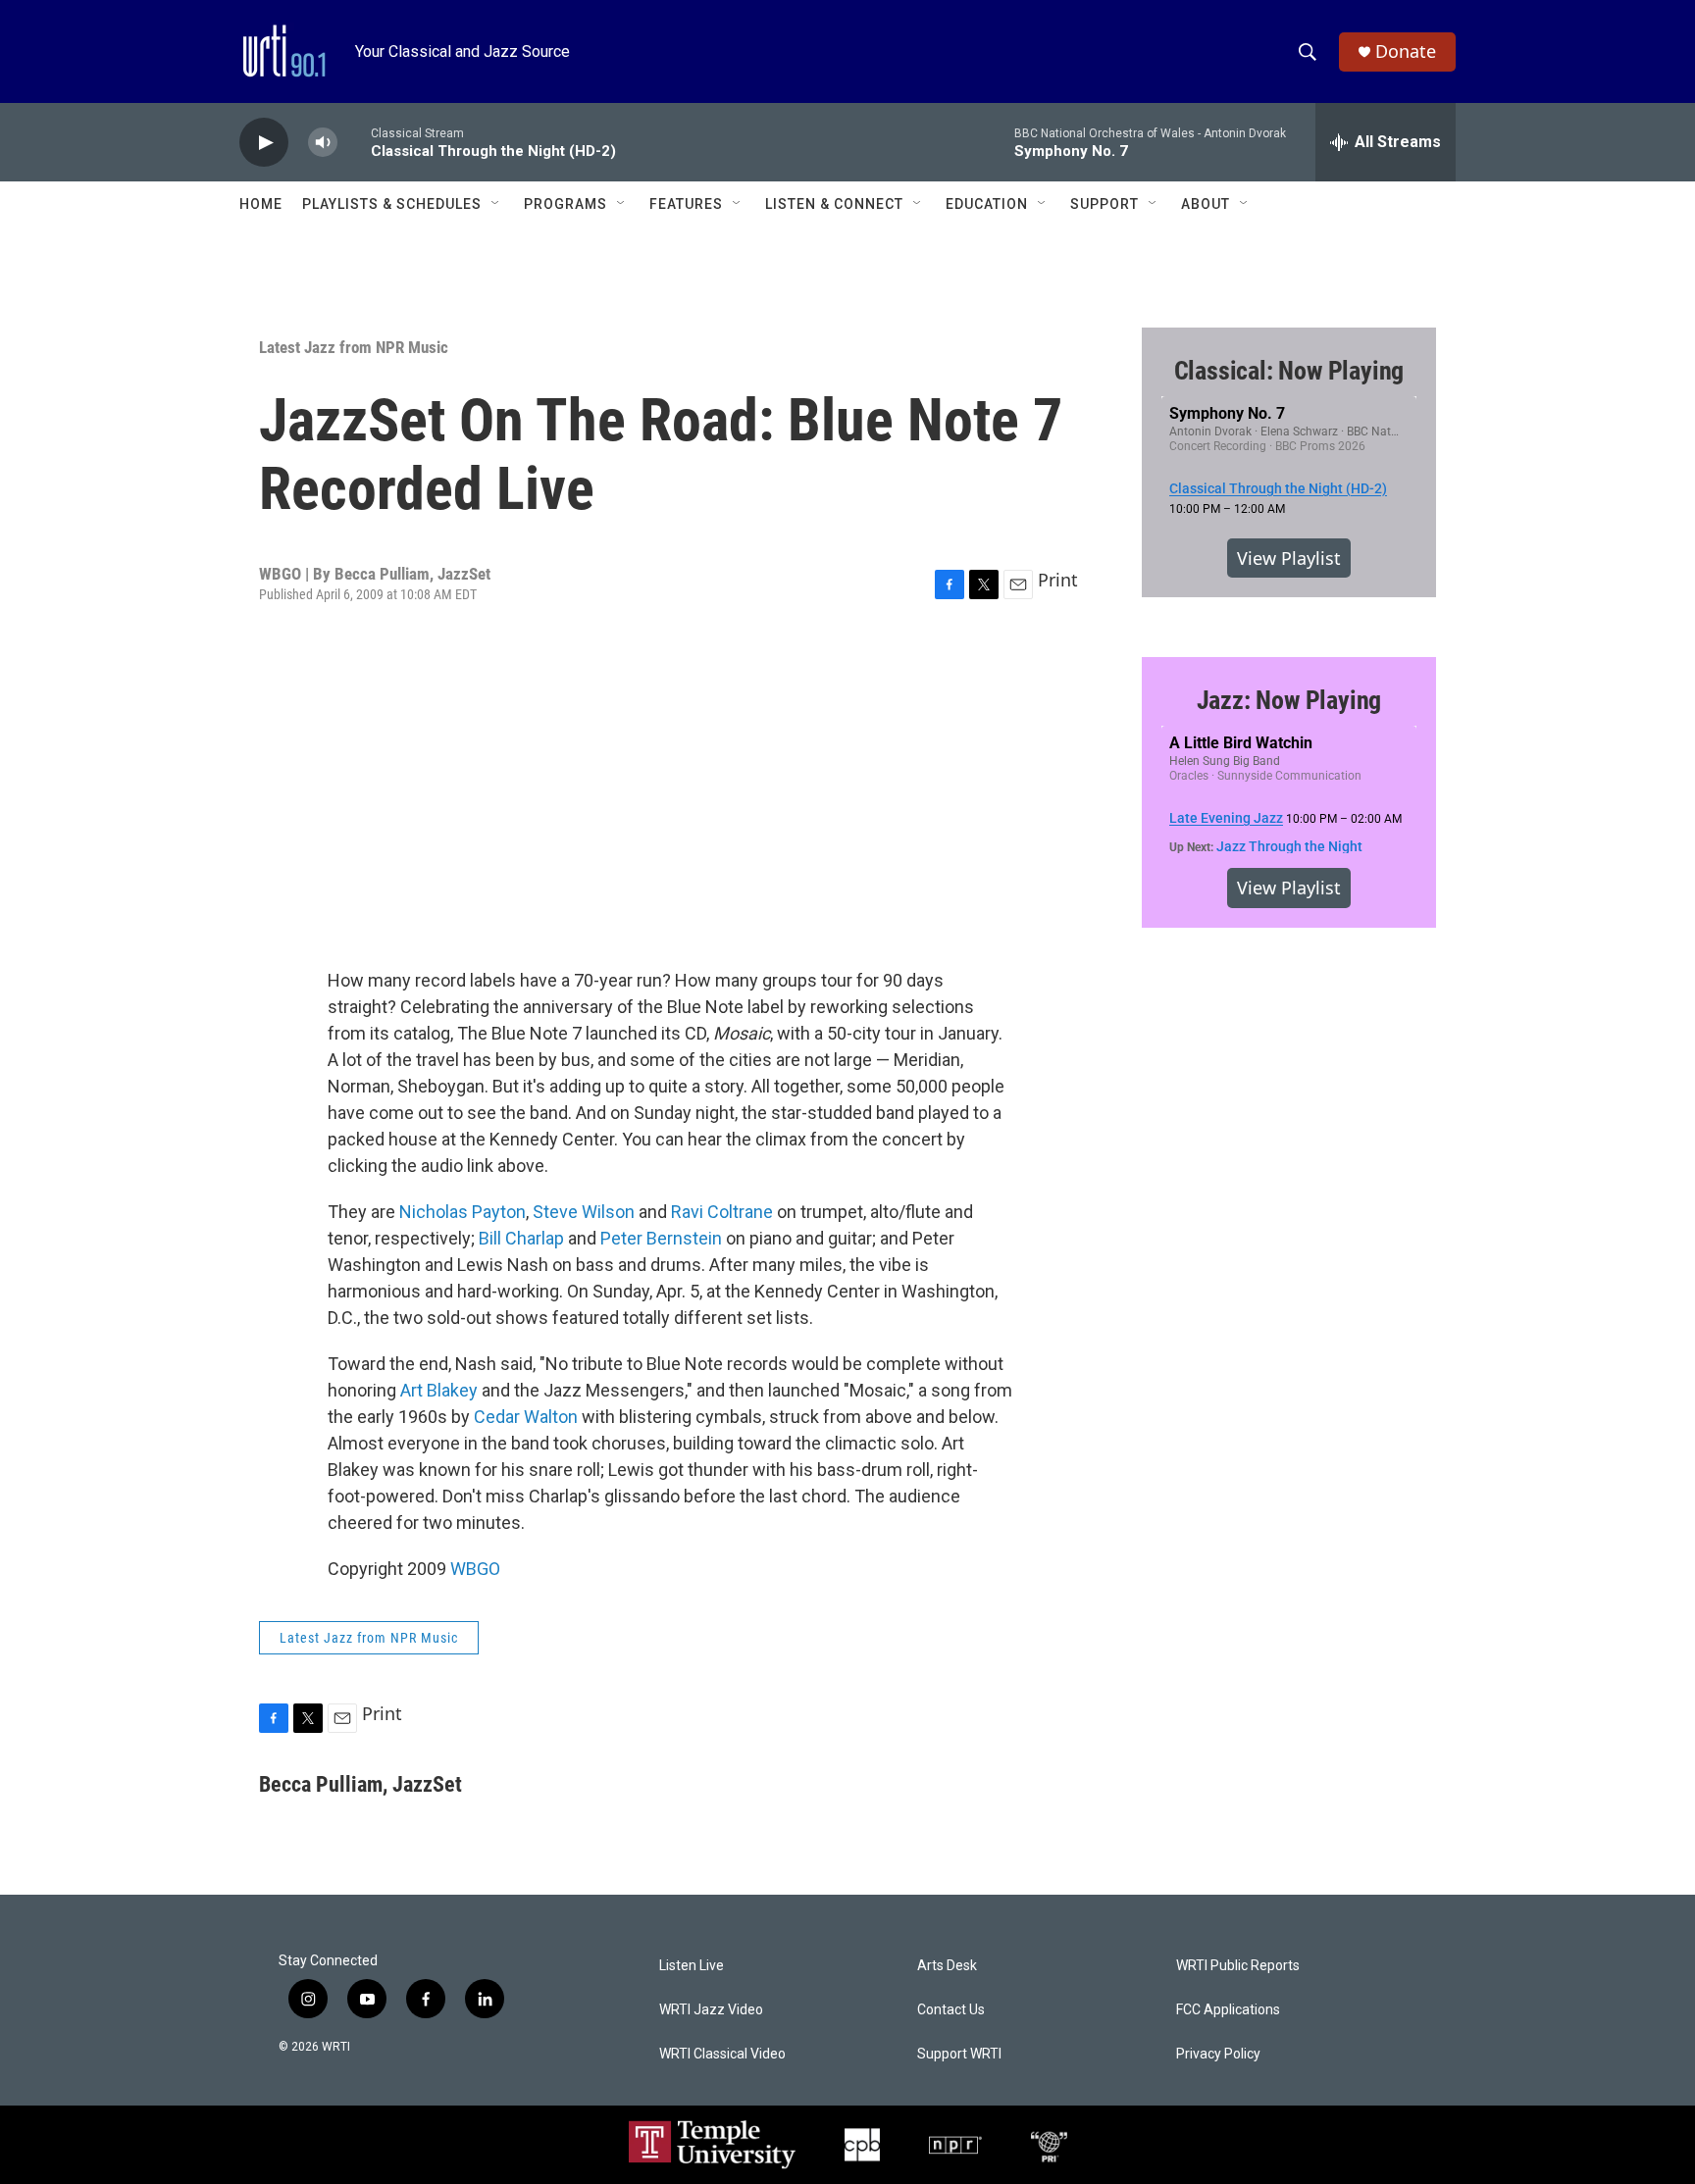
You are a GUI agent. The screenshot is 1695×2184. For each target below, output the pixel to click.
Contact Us (951, 2010)
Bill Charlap (521, 1238)
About (1206, 204)
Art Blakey (439, 1390)
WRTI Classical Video (722, 2054)
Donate (1406, 51)
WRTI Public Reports (1238, 1966)
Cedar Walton (526, 1417)
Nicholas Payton (462, 1212)
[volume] (323, 143)
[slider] (354, 142)
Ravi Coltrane (722, 1212)
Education (987, 204)
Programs (565, 204)
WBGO (475, 1569)
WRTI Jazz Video (711, 2010)
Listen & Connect (834, 204)
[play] (264, 143)
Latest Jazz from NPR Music (354, 347)
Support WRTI (959, 2054)
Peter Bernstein (661, 1238)
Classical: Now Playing (1289, 371)
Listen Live (692, 1966)
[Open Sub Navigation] (496, 204)
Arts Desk (947, 1966)
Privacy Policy (1218, 2054)
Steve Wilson (584, 1212)
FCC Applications (1228, 2010)
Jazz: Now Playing (1289, 700)
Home (261, 204)
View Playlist (1289, 558)
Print (1058, 580)
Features (686, 204)
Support (1104, 204)
